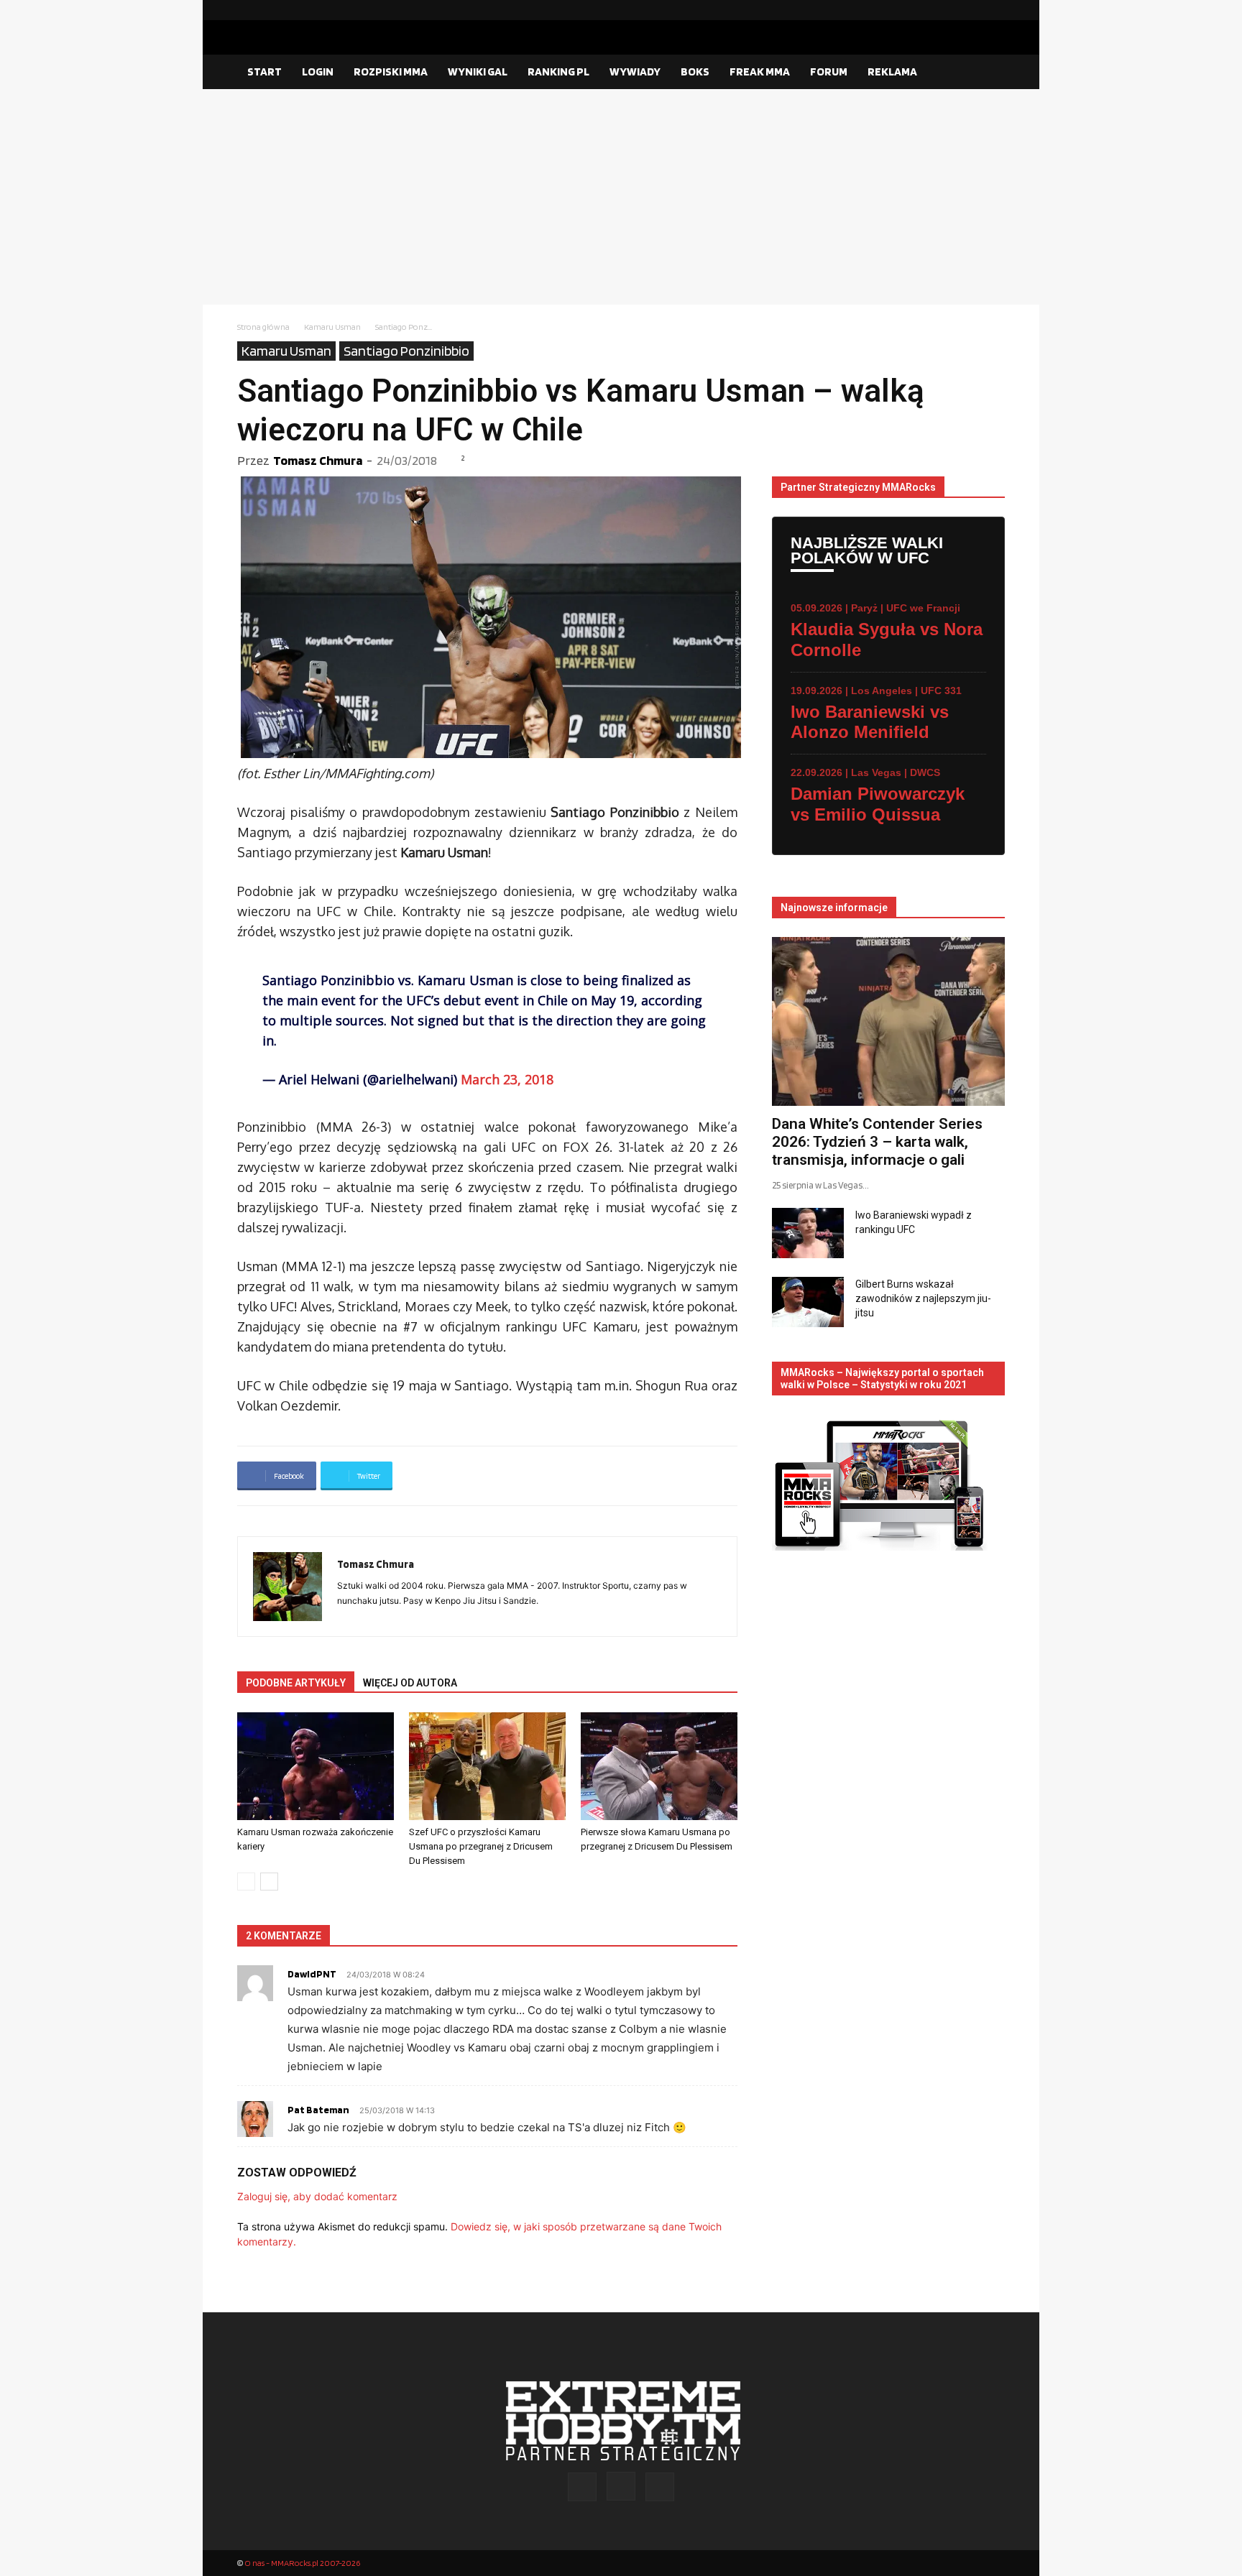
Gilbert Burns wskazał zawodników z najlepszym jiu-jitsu (923, 1298)
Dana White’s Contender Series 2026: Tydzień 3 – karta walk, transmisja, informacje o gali (877, 1142)
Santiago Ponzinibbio (406, 351)
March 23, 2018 (507, 1079)
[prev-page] (246, 1882)
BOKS (695, 71)
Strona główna (263, 327)
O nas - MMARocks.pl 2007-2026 (302, 2563)
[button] (988, 73)
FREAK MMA (760, 71)
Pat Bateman (318, 2110)
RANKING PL (558, 71)
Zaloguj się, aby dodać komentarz (317, 2196)
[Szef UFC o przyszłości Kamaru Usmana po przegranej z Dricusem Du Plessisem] (487, 1766)
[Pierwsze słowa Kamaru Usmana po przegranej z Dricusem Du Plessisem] (659, 1766)
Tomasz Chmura (318, 460)
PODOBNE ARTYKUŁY (296, 1683)
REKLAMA (892, 71)
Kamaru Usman (332, 327)
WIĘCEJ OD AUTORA (410, 1683)
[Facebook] (948, 10)
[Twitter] (994, 10)
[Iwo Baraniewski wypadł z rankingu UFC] (808, 1233)
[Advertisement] (621, 197)
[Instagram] (971, 10)
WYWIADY (635, 71)
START (264, 71)
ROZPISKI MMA (391, 71)
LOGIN (318, 71)
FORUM (829, 71)
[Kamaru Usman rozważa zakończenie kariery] (316, 1766)
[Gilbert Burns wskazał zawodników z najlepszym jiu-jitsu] (808, 1302)
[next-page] (269, 1882)
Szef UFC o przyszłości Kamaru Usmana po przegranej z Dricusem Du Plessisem (481, 1846)
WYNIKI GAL (478, 71)
